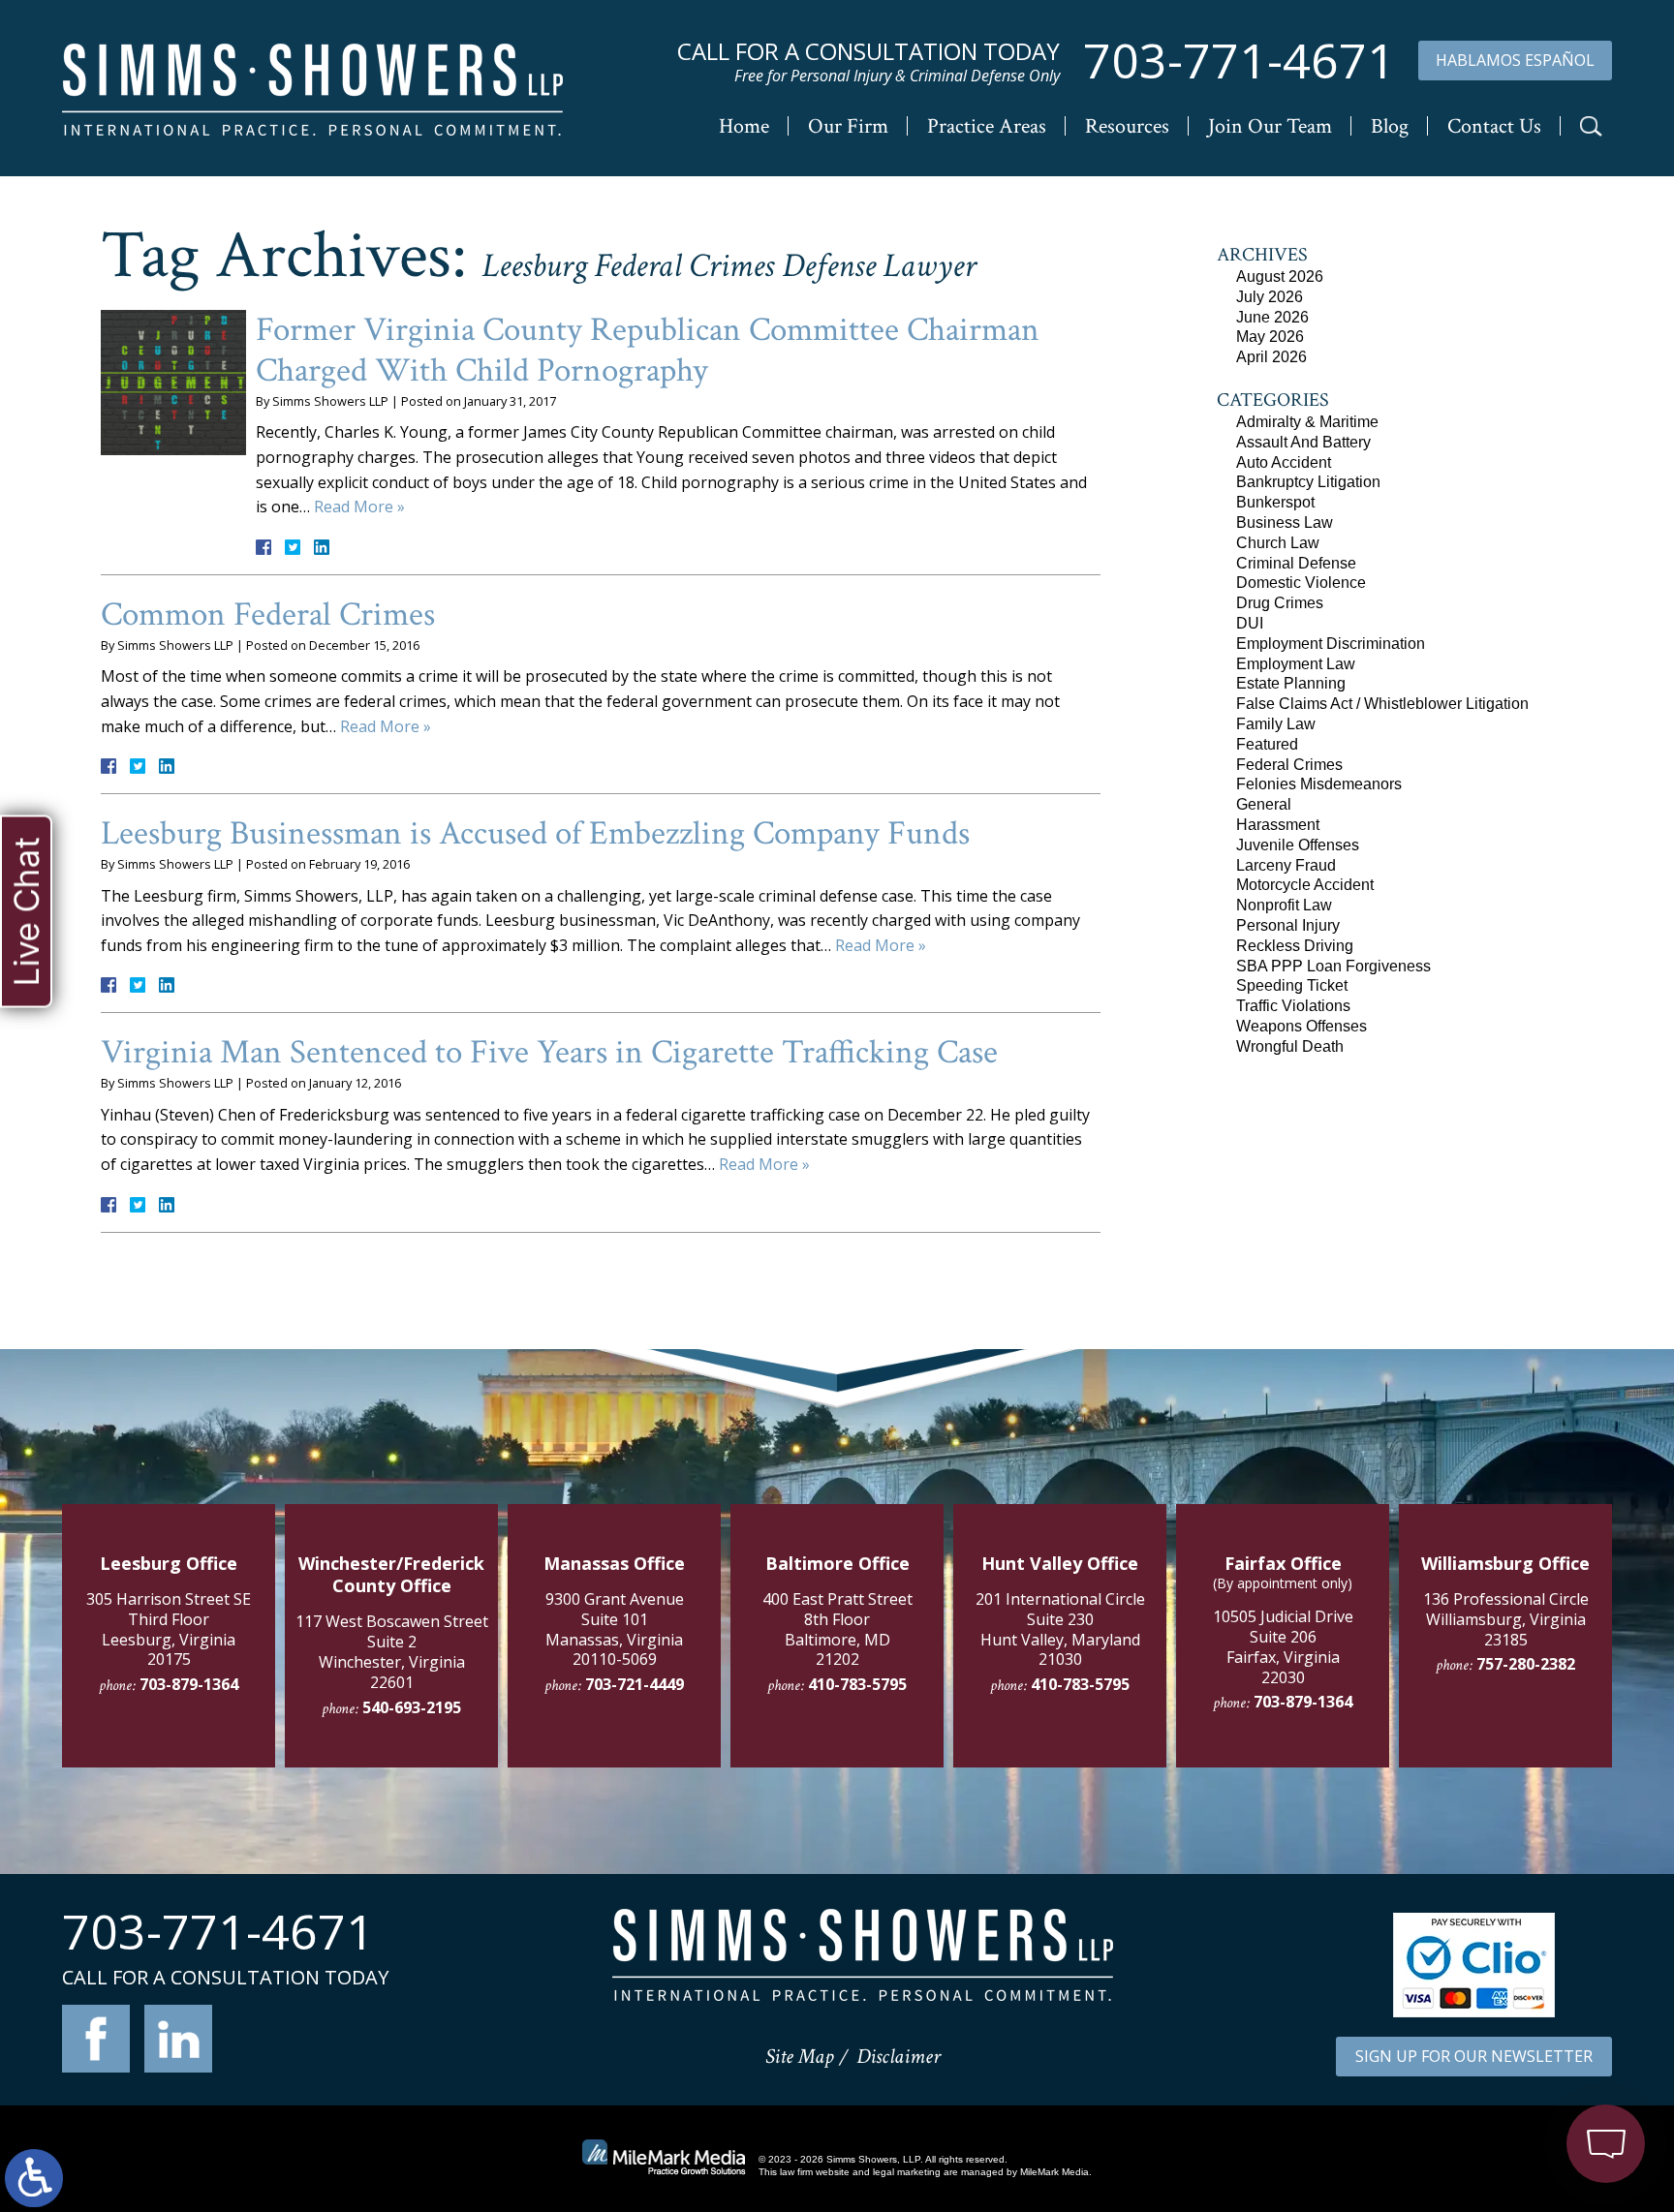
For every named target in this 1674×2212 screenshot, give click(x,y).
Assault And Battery (1303, 442)
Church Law (1278, 543)
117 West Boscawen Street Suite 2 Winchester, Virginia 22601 (392, 1651)
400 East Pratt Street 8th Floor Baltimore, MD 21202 (837, 1629)
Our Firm (848, 126)
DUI (1250, 623)
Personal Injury (1288, 925)
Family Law (1276, 724)
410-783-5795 (857, 1684)
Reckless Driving (1295, 946)
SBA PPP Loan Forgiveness (1333, 966)
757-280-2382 (1526, 1664)
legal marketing (907, 2172)
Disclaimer (899, 2057)
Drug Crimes (1280, 603)
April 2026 (1271, 357)
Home (744, 126)
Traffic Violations (1293, 1006)
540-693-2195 (412, 1707)
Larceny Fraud (1286, 865)
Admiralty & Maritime (1307, 422)
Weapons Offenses (1302, 1026)
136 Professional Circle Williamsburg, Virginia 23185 (1506, 1619)
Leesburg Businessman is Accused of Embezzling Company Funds (535, 833)
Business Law (1285, 522)
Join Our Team (1270, 126)
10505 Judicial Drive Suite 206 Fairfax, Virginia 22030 (1283, 1646)
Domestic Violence (1301, 583)
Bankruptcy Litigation (1308, 482)
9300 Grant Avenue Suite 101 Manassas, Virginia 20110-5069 (615, 1629)
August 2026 (1280, 276)
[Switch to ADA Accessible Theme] (34, 2178)
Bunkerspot (1275, 502)
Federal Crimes (1289, 765)
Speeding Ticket (1292, 985)
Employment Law (1296, 664)
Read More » (359, 507)
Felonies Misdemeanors (1319, 784)
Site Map (799, 2057)
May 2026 (1270, 337)
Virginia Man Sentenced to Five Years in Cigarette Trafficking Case (549, 1052)
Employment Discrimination (1331, 644)
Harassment (1278, 825)
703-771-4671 (1239, 61)
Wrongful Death (1290, 1046)
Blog (1390, 126)
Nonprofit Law (1284, 905)
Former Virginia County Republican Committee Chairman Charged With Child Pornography (648, 350)
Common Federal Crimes (268, 614)
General (1264, 804)
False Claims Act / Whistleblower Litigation (1382, 704)
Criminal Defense (1296, 563)
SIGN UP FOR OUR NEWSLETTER (1474, 2056)
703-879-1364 (189, 1684)
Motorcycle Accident (1305, 885)
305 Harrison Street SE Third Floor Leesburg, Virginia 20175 (169, 1629)
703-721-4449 (635, 1684)
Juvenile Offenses (1298, 845)
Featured (1267, 744)
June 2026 (1272, 317)
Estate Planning (1291, 683)
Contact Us (1494, 126)
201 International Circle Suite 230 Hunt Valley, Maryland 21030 (1060, 1629)
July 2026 (1270, 297)
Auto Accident (1284, 462)
